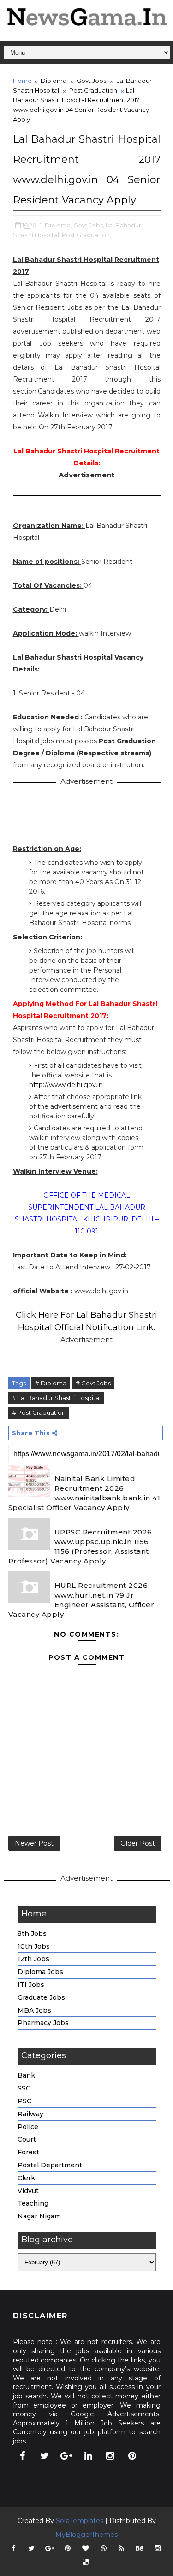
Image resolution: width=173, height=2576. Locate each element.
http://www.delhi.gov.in (66, 1085)
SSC (24, 2088)
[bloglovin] (85, 2548)
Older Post (138, 1843)
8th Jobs (32, 1933)
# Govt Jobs (93, 1383)
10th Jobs (34, 1946)
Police (28, 2127)
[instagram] (110, 2456)
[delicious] (85, 2562)
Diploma (54, 81)
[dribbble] (103, 2548)
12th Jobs (33, 1959)
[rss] (121, 2548)
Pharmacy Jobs (43, 2023)
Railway (30, 2114)
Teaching (33, 2203)
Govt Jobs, (89, 225)
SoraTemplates (80, 2521)
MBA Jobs (34, 2010)
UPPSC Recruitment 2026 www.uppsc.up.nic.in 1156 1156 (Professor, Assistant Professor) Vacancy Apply (80, 1546)
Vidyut (28, 2191)
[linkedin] (88, 2456)
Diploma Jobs (40, 1972)
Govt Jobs (91, 81)
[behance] (139, 2548)
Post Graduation (93, 90)
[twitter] (44, 2456)
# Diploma (51, 1383)
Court (27, 2139)
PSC (24, 2101)
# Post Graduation (39, 1412)
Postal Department (50, 2165)
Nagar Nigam (39, 2216)
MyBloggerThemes (86, 2535)
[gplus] (66, 2456)
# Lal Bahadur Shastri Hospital (56, 1398)
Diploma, (58, 225)
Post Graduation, (86, 235)
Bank (26, 2075)
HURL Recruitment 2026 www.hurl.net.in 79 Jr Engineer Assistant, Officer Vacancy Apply (81, 1600)
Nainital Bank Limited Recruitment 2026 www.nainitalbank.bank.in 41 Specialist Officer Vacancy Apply (84, 1493)
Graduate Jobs (41, 1997)
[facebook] (23, 2456)
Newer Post (34, 1843)
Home (22, 81)
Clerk (26, 2178)
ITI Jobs (31, 1985)
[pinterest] (132, 2456)
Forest (28, 2152)
